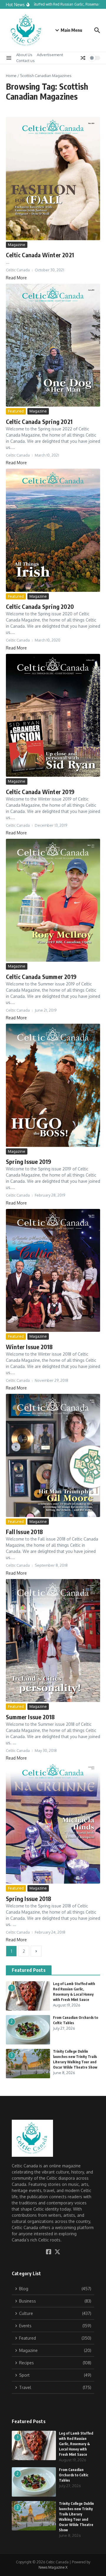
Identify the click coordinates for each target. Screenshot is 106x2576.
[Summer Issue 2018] (53, 1641)
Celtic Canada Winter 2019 (40, 792)
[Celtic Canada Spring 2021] (53, 345)
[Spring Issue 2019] (53, 1085)
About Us (24, 55)
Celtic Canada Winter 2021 (40, 255)
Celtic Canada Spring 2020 (40, 606)
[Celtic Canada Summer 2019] (53, 900)
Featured (16, 411)
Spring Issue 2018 (29, 1898)
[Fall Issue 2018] (53, 1455)
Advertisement (50, 55)
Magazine (17, 245)
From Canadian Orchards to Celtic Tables (74, 2475)
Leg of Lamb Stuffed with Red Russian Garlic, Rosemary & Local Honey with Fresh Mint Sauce (76, 2444)
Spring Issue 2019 (29, 1161)
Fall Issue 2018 (24, 1532)
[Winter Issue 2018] (53, 1270)
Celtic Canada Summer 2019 (41, 977)
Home (11, 76)
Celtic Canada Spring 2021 (39, 421)
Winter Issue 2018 (29, 1347)
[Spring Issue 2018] (53, 1824)
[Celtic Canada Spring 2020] (53, 530)
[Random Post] (83, 58)
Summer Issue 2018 (30, 1717)
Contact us (25, 61)
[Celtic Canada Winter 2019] (53, 715)
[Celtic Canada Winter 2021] (53, 178)
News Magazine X (53, 2567)
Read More (16, 278)
